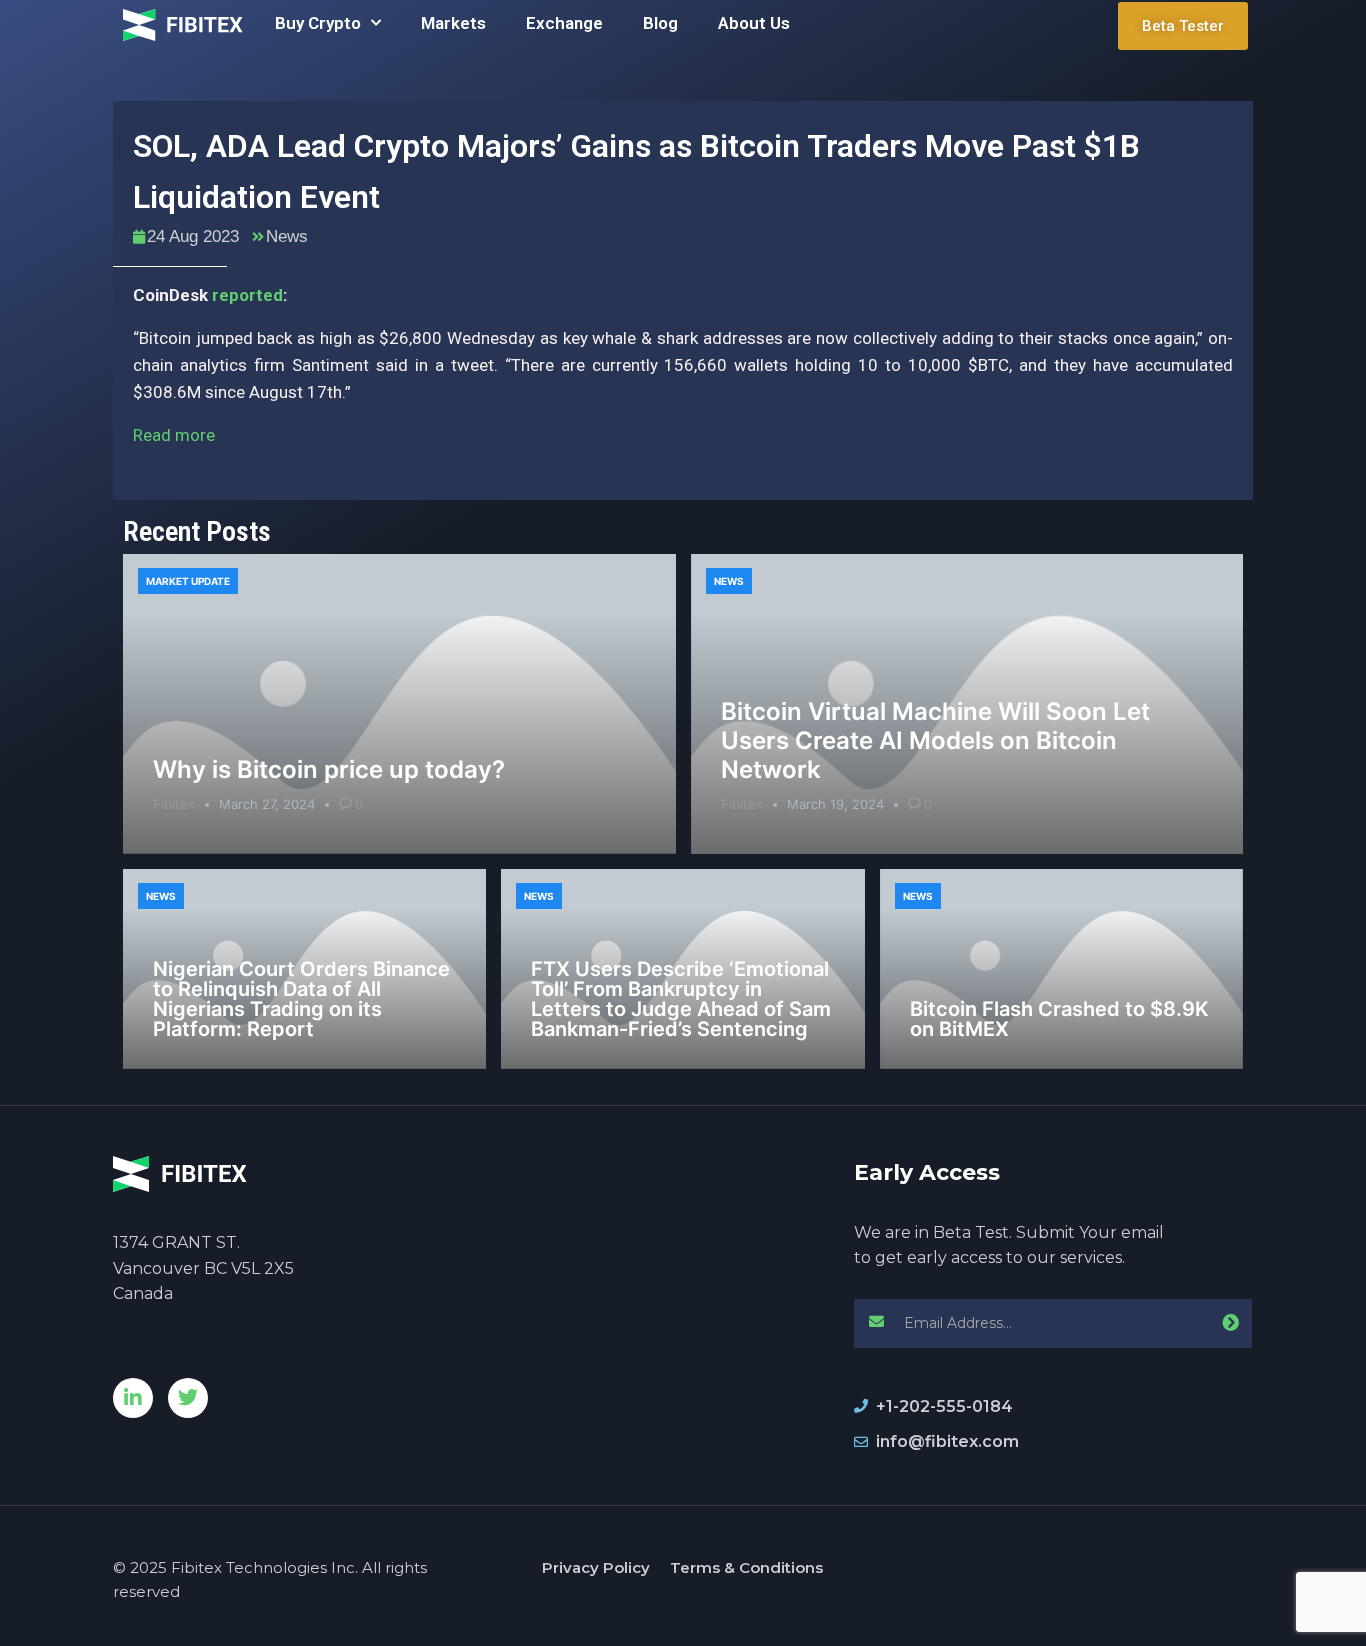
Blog (660, 23)
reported (247, 295)
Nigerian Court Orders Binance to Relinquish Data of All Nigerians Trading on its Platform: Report (301, 999)
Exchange (564, 23)
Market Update (188, 581)
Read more (174, 435)
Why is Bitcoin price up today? (329, 769)
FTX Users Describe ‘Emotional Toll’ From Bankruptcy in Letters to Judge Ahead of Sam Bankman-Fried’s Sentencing (681, 999)
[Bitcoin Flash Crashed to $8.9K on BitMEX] (1061, 969)
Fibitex (174, 804)
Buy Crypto (318, 23)
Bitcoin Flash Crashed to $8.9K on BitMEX (1059, 1019)
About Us (754, 23)
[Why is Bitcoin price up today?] (399, 704)
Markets (453, 23)
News (287, 236)
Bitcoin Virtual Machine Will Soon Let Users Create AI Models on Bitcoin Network (935, 740)
